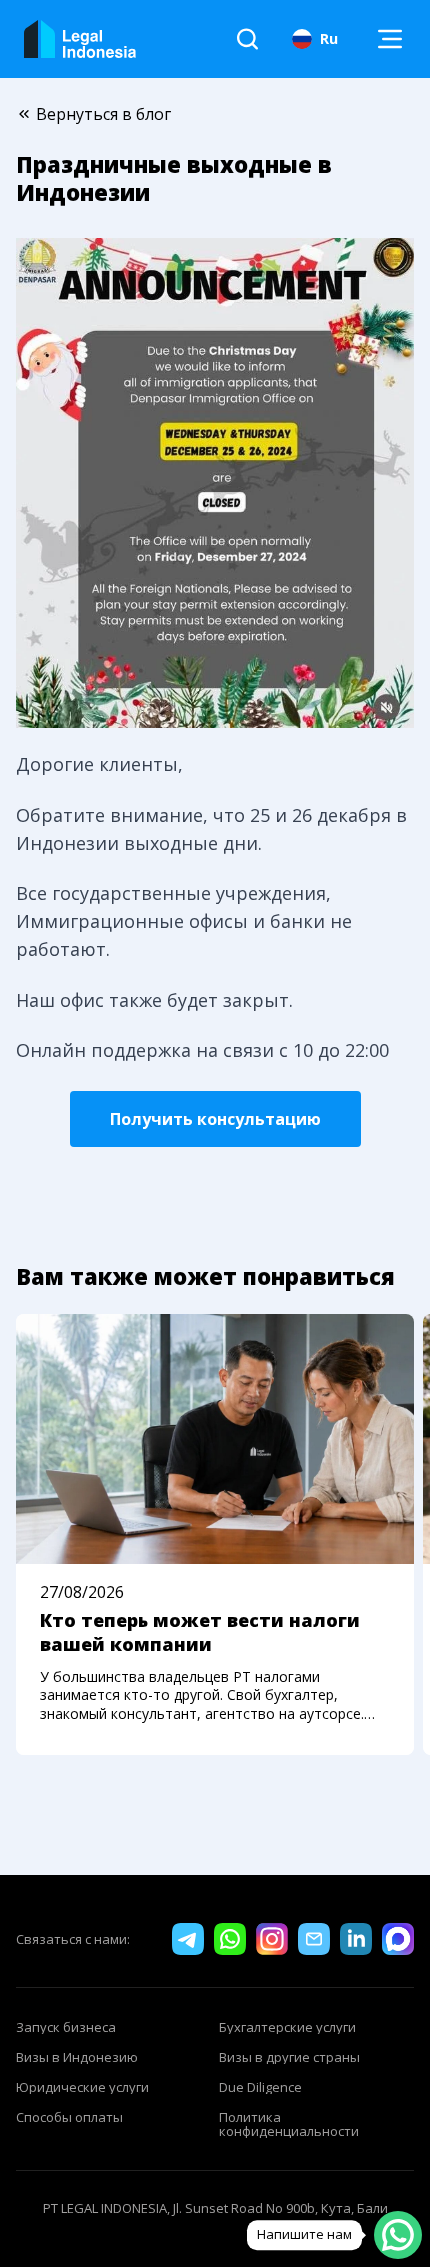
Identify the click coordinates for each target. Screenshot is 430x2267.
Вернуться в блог (103, 114)
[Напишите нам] (398, 2235)
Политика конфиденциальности (289, 2124)
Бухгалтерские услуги (287, 2027)
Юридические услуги (82, 2087)
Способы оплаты (69, 2117)
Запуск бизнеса (66, 2027)
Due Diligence (260, 2087)
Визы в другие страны (289, 2057)
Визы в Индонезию (77, 2057)
